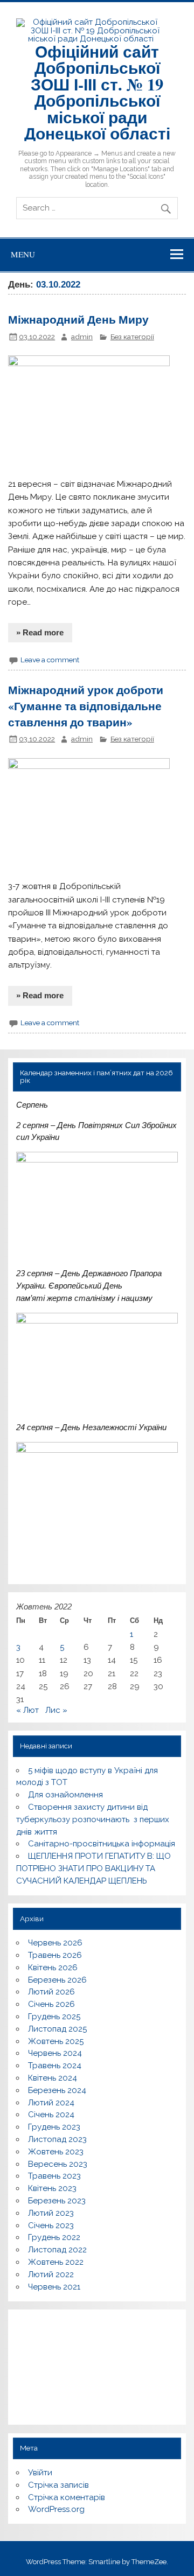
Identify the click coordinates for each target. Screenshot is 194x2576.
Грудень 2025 (54, 2017)
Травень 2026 (55, 1955)
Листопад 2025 (57, 2029)
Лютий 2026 (51, 1992)
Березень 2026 (57, 1980)
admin (82, 337)
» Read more (40, 632)
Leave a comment (50, 660)
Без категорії (132, 337)
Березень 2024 (57, 2090)
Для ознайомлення (65, 1795)
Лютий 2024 (51, 2103)
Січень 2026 (51, 2004)
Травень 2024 (55, 2066)
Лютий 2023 (51, 2213)
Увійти (40, 2473)
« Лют (27, 1710)
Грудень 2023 (54, 2127)
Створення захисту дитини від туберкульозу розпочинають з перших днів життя (93, 1819)
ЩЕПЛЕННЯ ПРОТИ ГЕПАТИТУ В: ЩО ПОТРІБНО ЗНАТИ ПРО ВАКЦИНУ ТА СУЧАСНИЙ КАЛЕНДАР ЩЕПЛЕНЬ (93, 1868)
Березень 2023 (57, 2201)
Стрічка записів (58, 2485)
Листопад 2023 (57, 2139)
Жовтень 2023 (56, 2152)
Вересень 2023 (58, 2164)
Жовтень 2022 (56, 2262)
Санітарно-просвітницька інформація (102, 1844)
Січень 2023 (51, 2225)
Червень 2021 (54, 2287)
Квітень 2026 (53, 1968)
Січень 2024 (51, 2115)
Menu (23, 254)
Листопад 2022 (57, 2250)
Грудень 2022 (54, 2237)
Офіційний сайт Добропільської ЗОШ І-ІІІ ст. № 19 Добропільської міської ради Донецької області (97, 92)
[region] (97, 2367)
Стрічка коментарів (67, 2497)
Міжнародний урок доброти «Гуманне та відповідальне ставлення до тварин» (86, 706)
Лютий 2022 (51, 2274)
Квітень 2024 (53, 2078)
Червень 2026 (55, 1943)
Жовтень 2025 (56, 2041)
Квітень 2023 (52, 2188)
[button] (29, 2360)
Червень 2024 (55, 2053)
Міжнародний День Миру (78, 319)
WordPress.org (56, 2509)
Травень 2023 (54, 2176)
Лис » (56, 1710)
